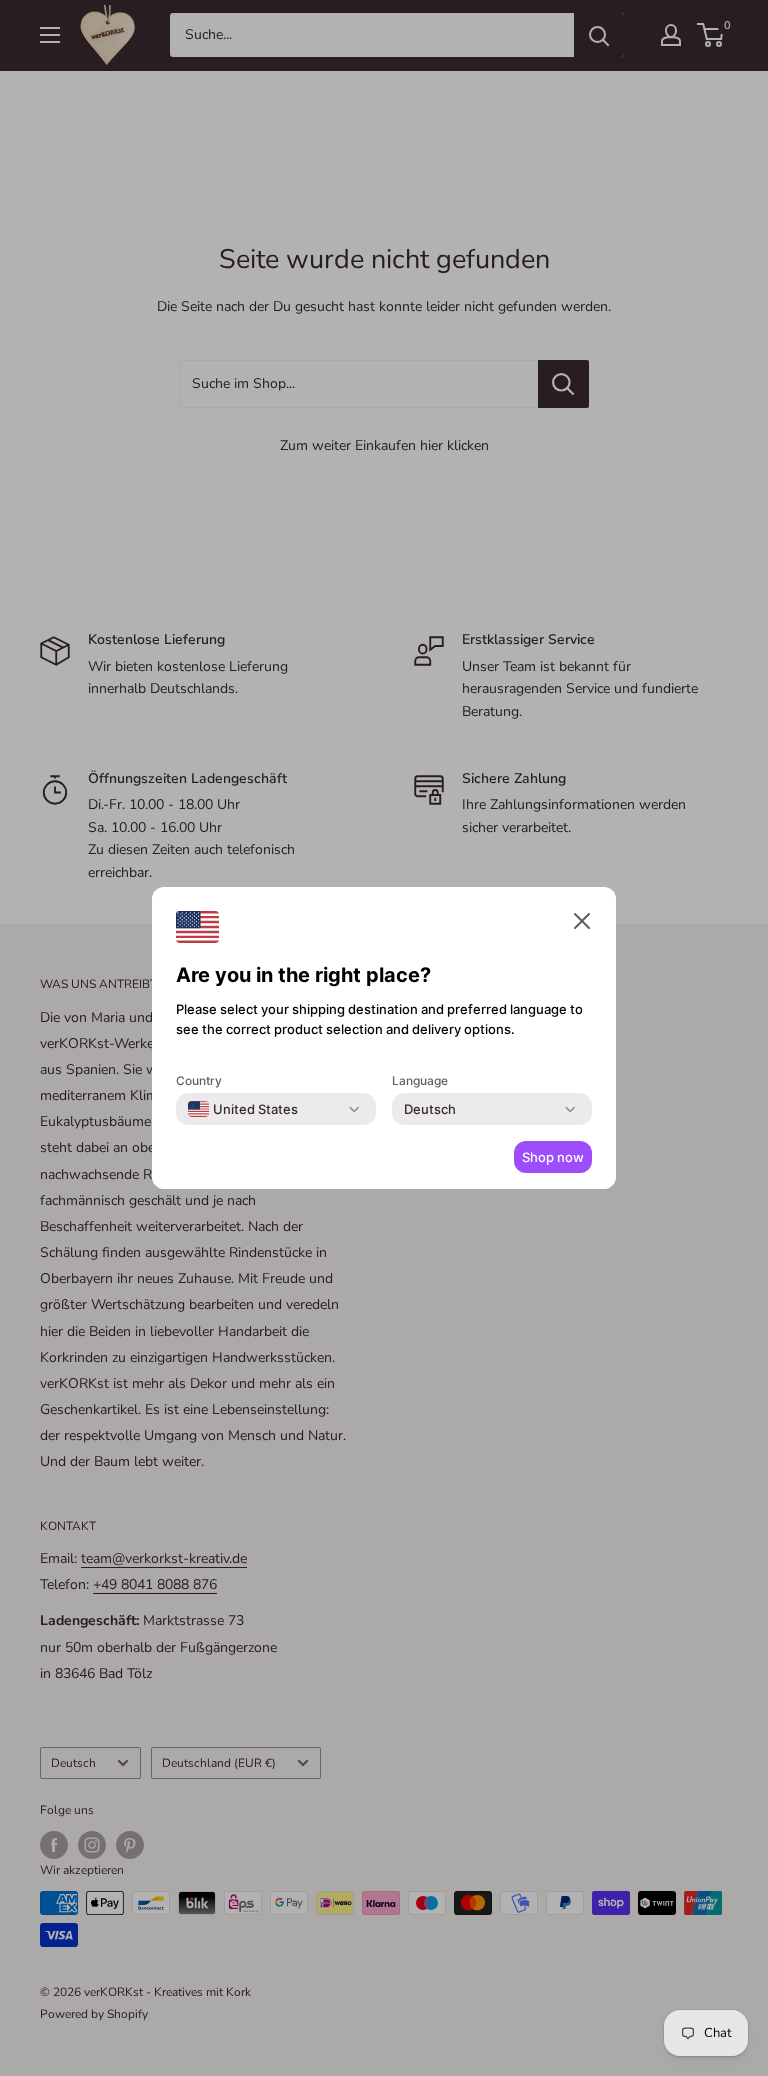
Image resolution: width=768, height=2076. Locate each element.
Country (199, 1080)
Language (420, 1080)
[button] (582, 925)
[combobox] (243, 1109)
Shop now (553, 1157)
